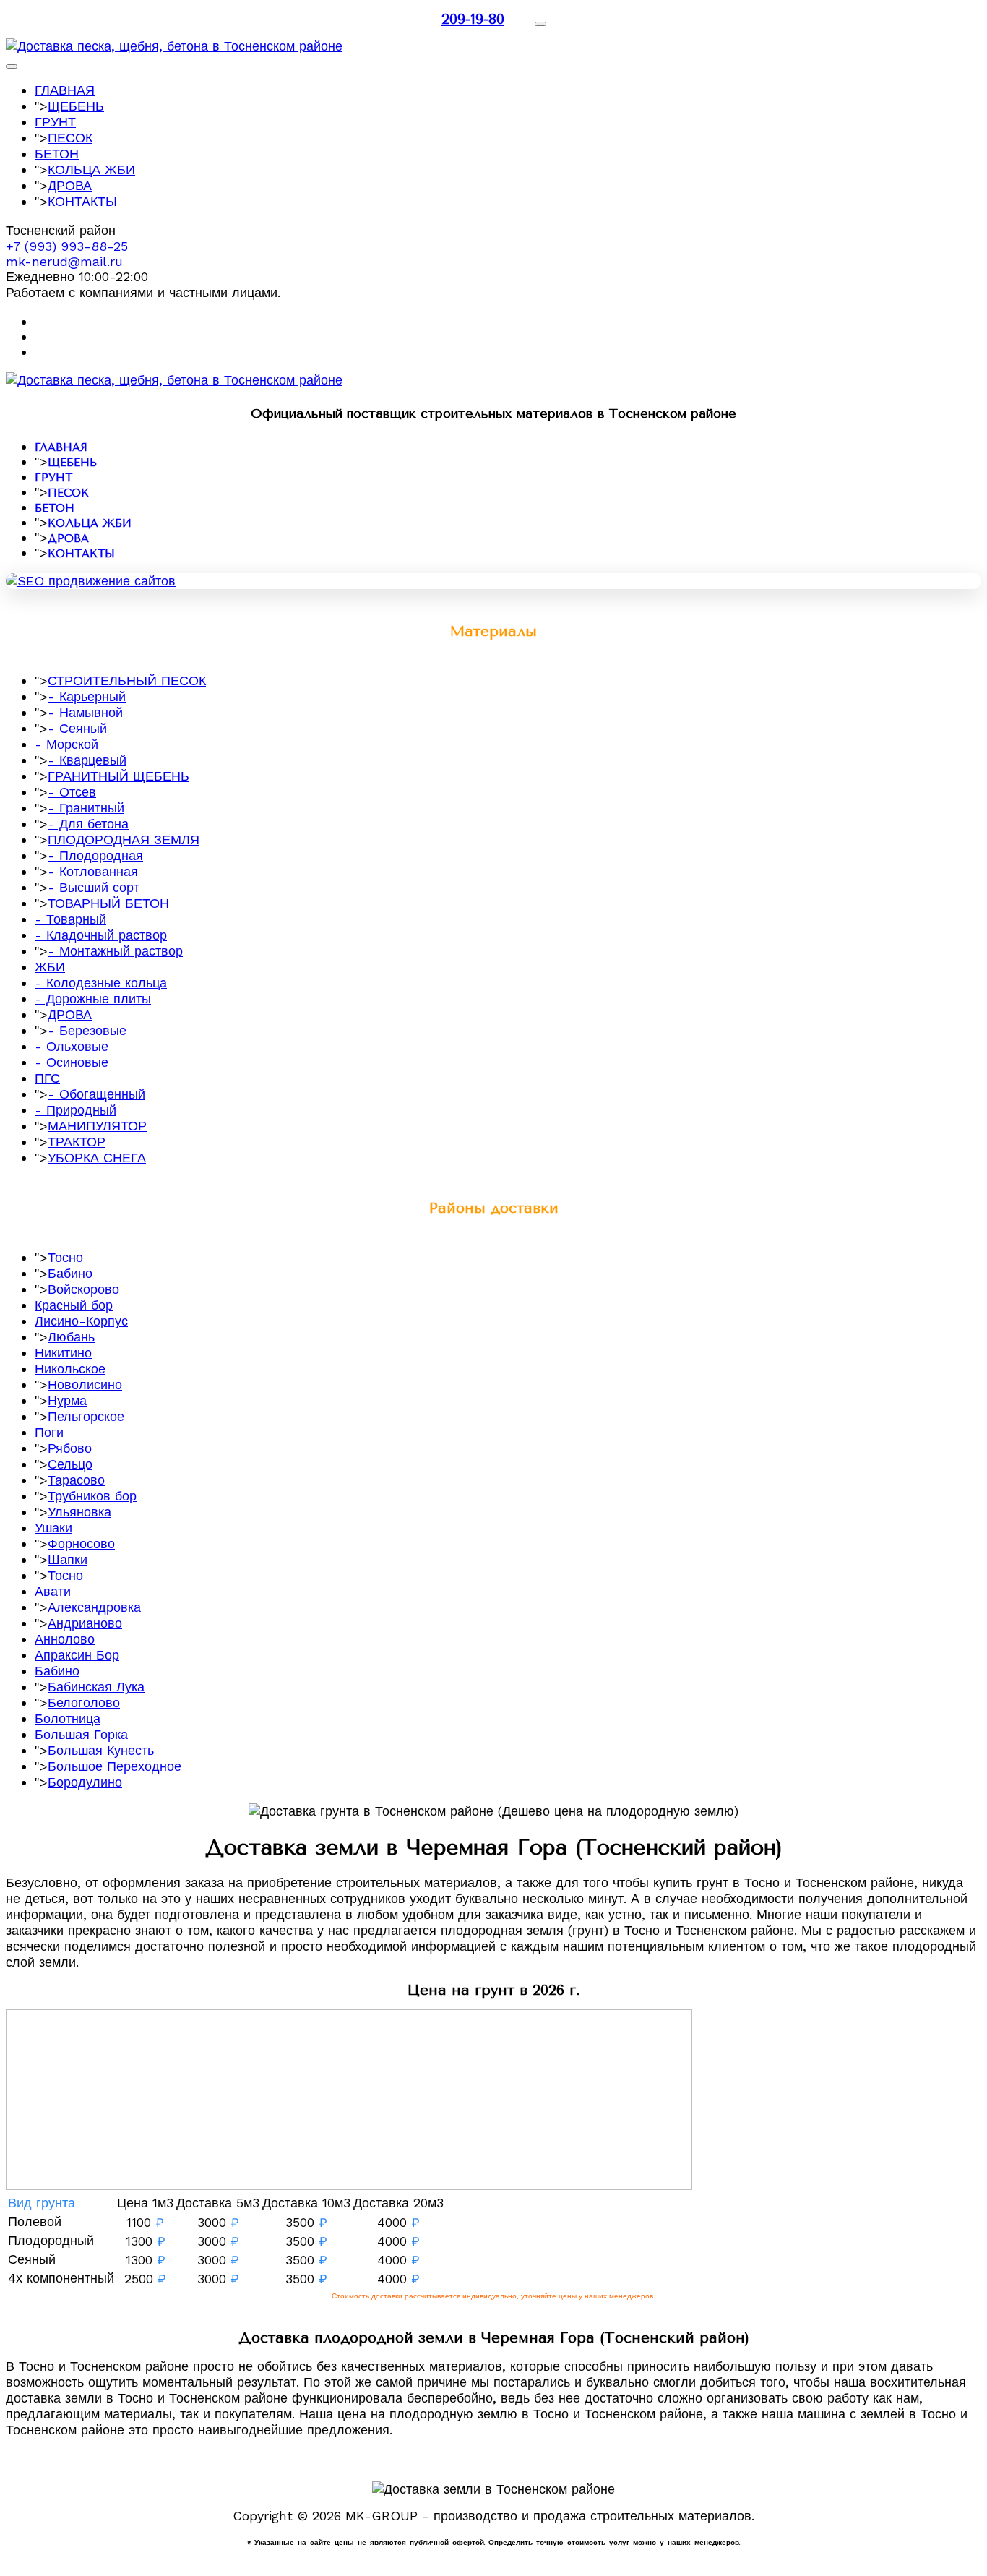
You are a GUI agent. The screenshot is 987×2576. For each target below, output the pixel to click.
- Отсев (72, 792)
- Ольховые (72, 1046)
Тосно (65, 1257)
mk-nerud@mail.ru (64, 261)
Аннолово (65, 1639)
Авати (53, 1591)
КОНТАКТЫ (82, 201)
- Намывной (85, 712)
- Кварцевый (87, 760)
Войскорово (83, 1289)
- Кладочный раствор (101, 935)
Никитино (63, 1353)
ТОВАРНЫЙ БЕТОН (108, 903)
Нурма (67, 1400)
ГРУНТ (55, 122)
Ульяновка (79, 1512)
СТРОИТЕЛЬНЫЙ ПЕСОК (127, 681)
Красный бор (74, 1305)
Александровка (94, 1607)
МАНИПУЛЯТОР (97, 1126)
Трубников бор (92, 1496)
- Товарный (70, 919)
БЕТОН (57, 154)
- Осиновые (72, 1062)
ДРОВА (70, 185)
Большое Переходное (115, 1766)
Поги (49, 1432)
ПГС (47, 1078)
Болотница (68, 1718)
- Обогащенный (96, 1094)
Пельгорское (86, 1416)
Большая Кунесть (101, 1750)
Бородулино (85, 1782)
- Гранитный (86, 808)
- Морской (66, 744)
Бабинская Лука (96, 1687)
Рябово (70, 1448)
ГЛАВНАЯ (65, 90)
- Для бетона (88, 824)
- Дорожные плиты (93, 999)
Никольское (70, 1369)
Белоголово (84, 1703)
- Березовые (87, 1030)
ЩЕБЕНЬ (76, 106)
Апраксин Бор (77, 1655)
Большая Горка (81, 1734)
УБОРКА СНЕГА (97, 1158)
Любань (71, 1337)
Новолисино (85, 1384)
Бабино (70, 1273)
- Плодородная (95, 855)
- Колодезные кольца (101, 983)
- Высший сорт (94, 887)
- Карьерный (87, 696)
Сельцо (70, 1464)
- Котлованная (93, 871)
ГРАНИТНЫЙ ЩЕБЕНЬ (118, 776)
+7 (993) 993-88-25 (67, 246)
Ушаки (53, 1528)
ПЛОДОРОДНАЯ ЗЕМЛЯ (124, 840)
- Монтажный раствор (115, 951)
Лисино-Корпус (81, 1321)
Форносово (81, 1544)
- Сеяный (77, 728)
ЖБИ (50, 967)
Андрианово (85, 1623)
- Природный (76, 1110)
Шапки (68, 1559)
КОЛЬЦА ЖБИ (91, 169)
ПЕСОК (70, 138)
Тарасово (76, 1480)
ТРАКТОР (77, 1142)
